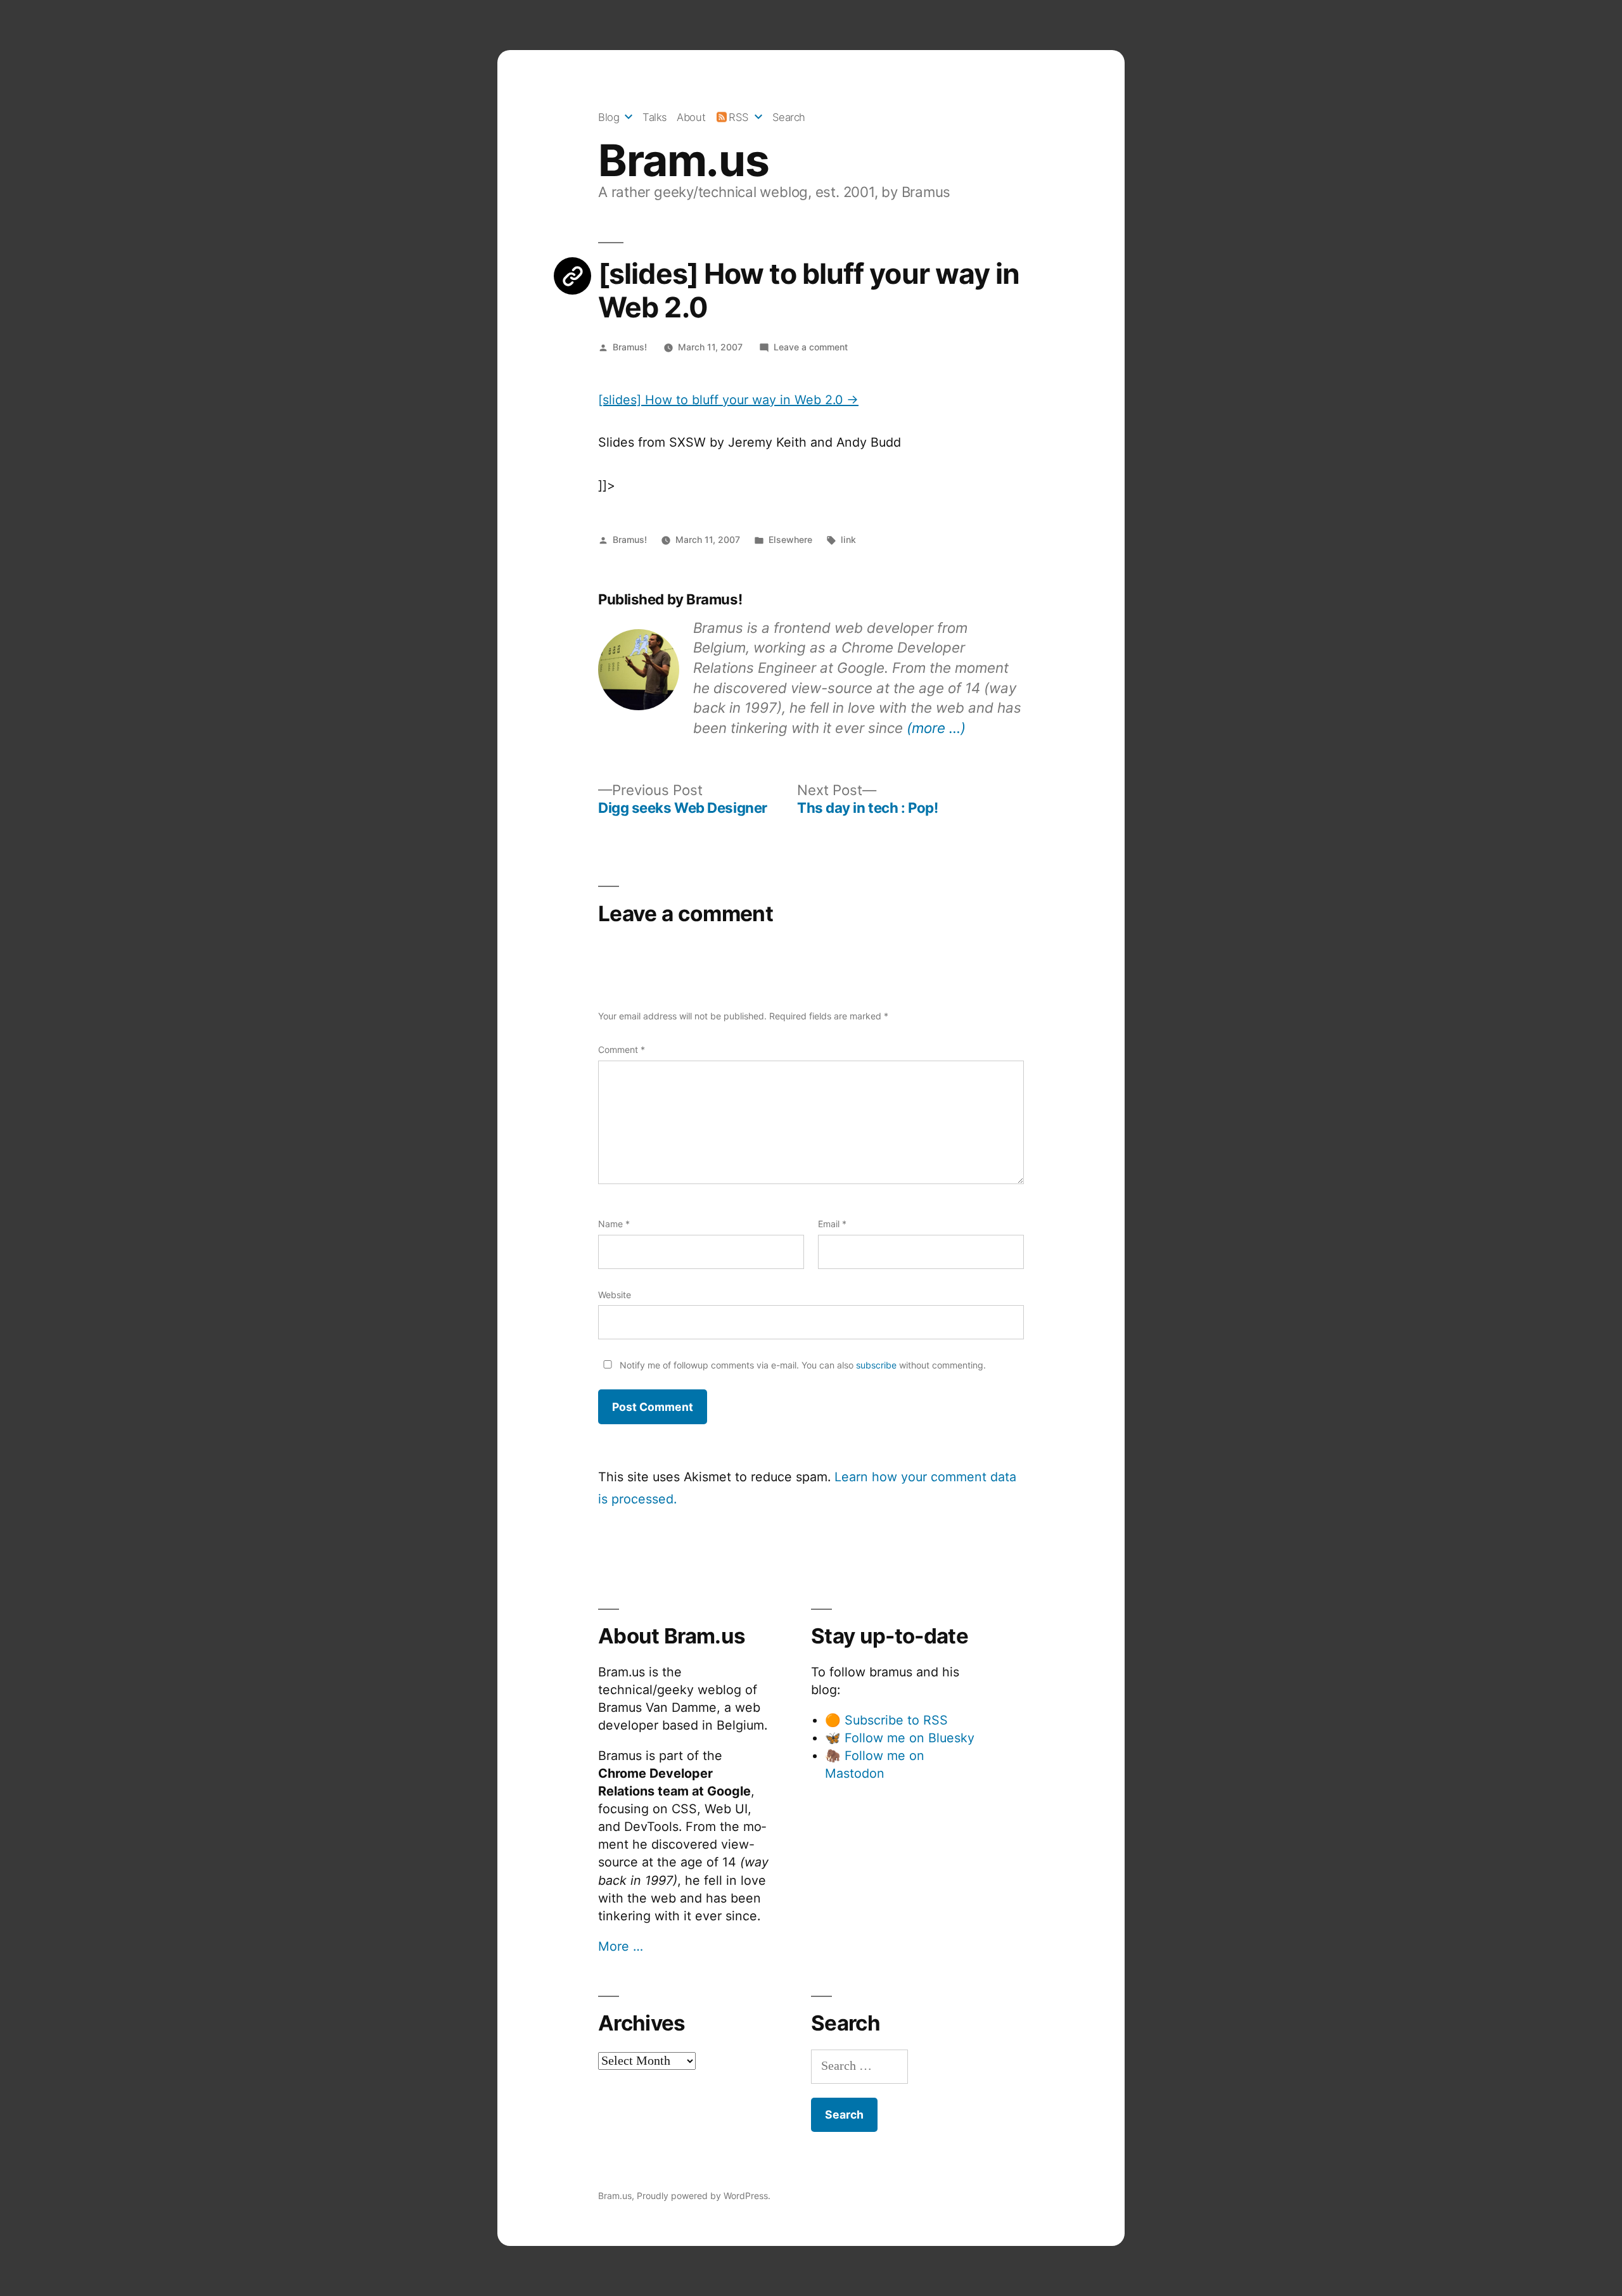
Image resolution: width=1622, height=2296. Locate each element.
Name (614, 1224)
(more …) (936, 728)
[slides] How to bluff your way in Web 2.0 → (728, 400)
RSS (739, 117)
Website (615, 1295)
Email (832, 1224)
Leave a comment (811, 347)
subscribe (876, 1365)
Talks (655, 117)
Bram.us (683, 160)
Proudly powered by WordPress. (704, 2196)
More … (621, 1946)
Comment (622, 1049)
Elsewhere (790, 539)
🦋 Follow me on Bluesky (900, 1738)
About (691, 117)
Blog (609, 117)
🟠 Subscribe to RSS (886, 1720)
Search (789, 117)
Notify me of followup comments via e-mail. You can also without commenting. (801, 1365)
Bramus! (630, 347)
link (848, 539)
